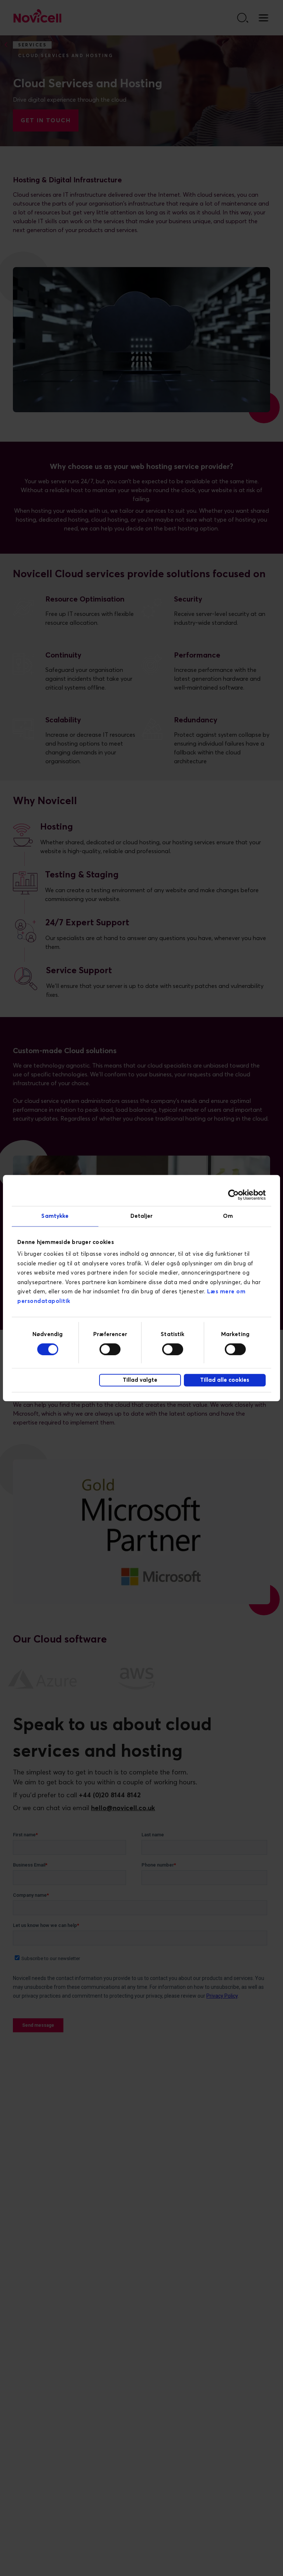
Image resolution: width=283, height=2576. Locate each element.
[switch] (110, 1349)
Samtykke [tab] (55, 1216)
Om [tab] (228, 1216)
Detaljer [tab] (142, 1216)
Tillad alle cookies (225, 1380)
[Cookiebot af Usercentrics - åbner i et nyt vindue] (233, 1195)
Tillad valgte (140, 1380)
